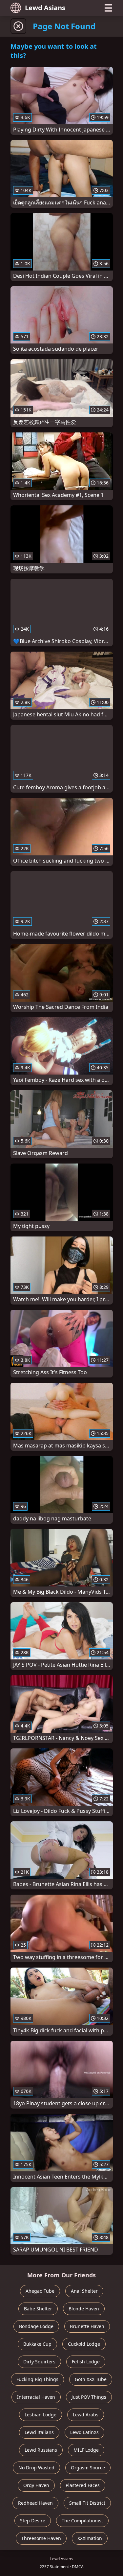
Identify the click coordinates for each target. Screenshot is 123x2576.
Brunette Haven (87, 2326)
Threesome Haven (41, 2538)
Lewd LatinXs (84, 2432)
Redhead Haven (35, 2503)
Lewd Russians (41, 2450)
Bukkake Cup (37, 2344)
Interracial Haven (36, 2397)
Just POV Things (89, 2397)
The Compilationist (82, 2521)
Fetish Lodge (86, 2362)
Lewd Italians (39, 2432)
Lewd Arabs (86, 2415)
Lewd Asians (45, 8)
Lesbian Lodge (41, 2415)
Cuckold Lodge (84, 2344)
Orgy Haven (36, 2485)
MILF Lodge (86, 2450)
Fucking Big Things (37, 2379)
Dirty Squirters (39, 2362)
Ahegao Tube (40, 2291)
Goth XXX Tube (91, 2379)
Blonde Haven (84, 2309)
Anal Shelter (84, 2291)
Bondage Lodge (36, 2326)
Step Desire (33, 2521)
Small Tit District (87, 2503)
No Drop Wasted (36, 2468)
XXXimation (90, 2538)
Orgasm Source (88, 2468)
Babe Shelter (38, 2309)
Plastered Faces (83, 2485)
